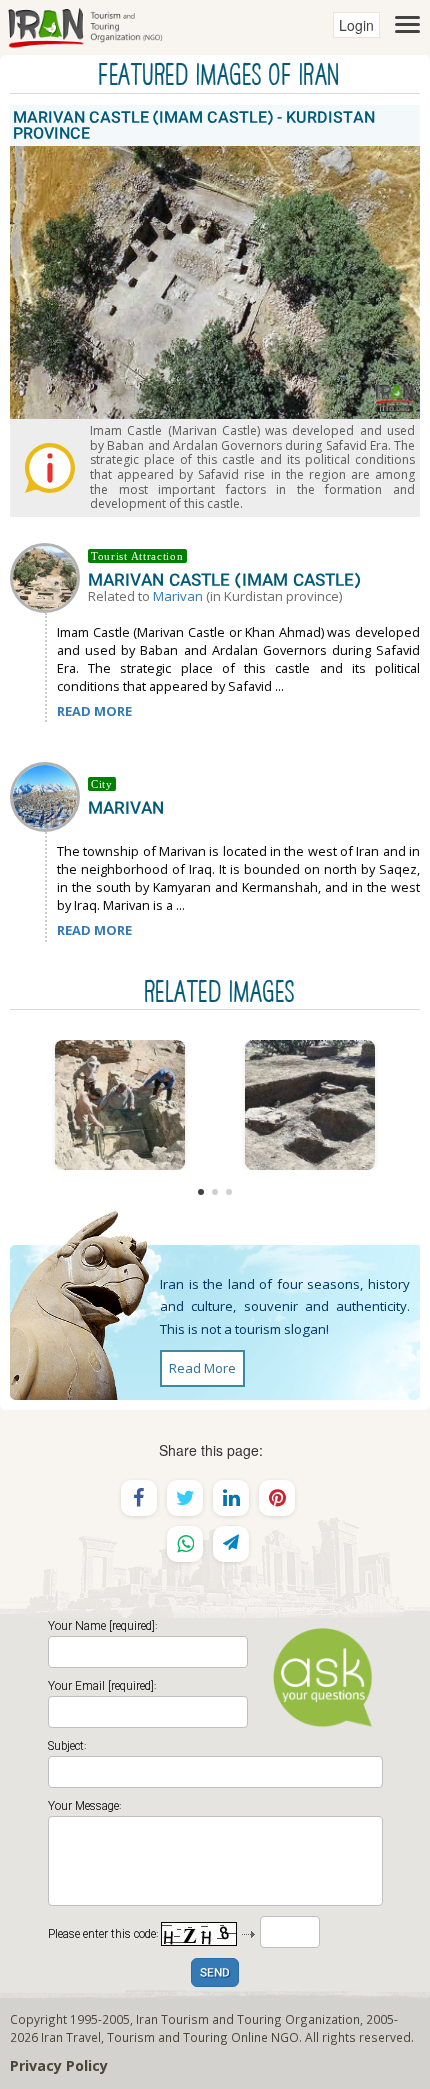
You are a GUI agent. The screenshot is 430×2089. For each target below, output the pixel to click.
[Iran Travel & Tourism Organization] (85, 25)
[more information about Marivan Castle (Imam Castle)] (49, 576)
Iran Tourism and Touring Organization (248, 2019)
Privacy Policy (59, 2065)
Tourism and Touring (167, 2037)
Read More (202, 1368)
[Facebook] (139, 1498)
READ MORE (94, 711)
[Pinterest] (277, 1498)
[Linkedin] (231, 1498)
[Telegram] (231, 1544)
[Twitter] (185, 1498)
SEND (215, 1973)
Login (356, 25)
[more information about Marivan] (49, 795)
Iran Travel (71, 2037)
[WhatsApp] (185, 1544)
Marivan (178, 596)
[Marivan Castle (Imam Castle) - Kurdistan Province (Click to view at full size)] (120, 1105)
